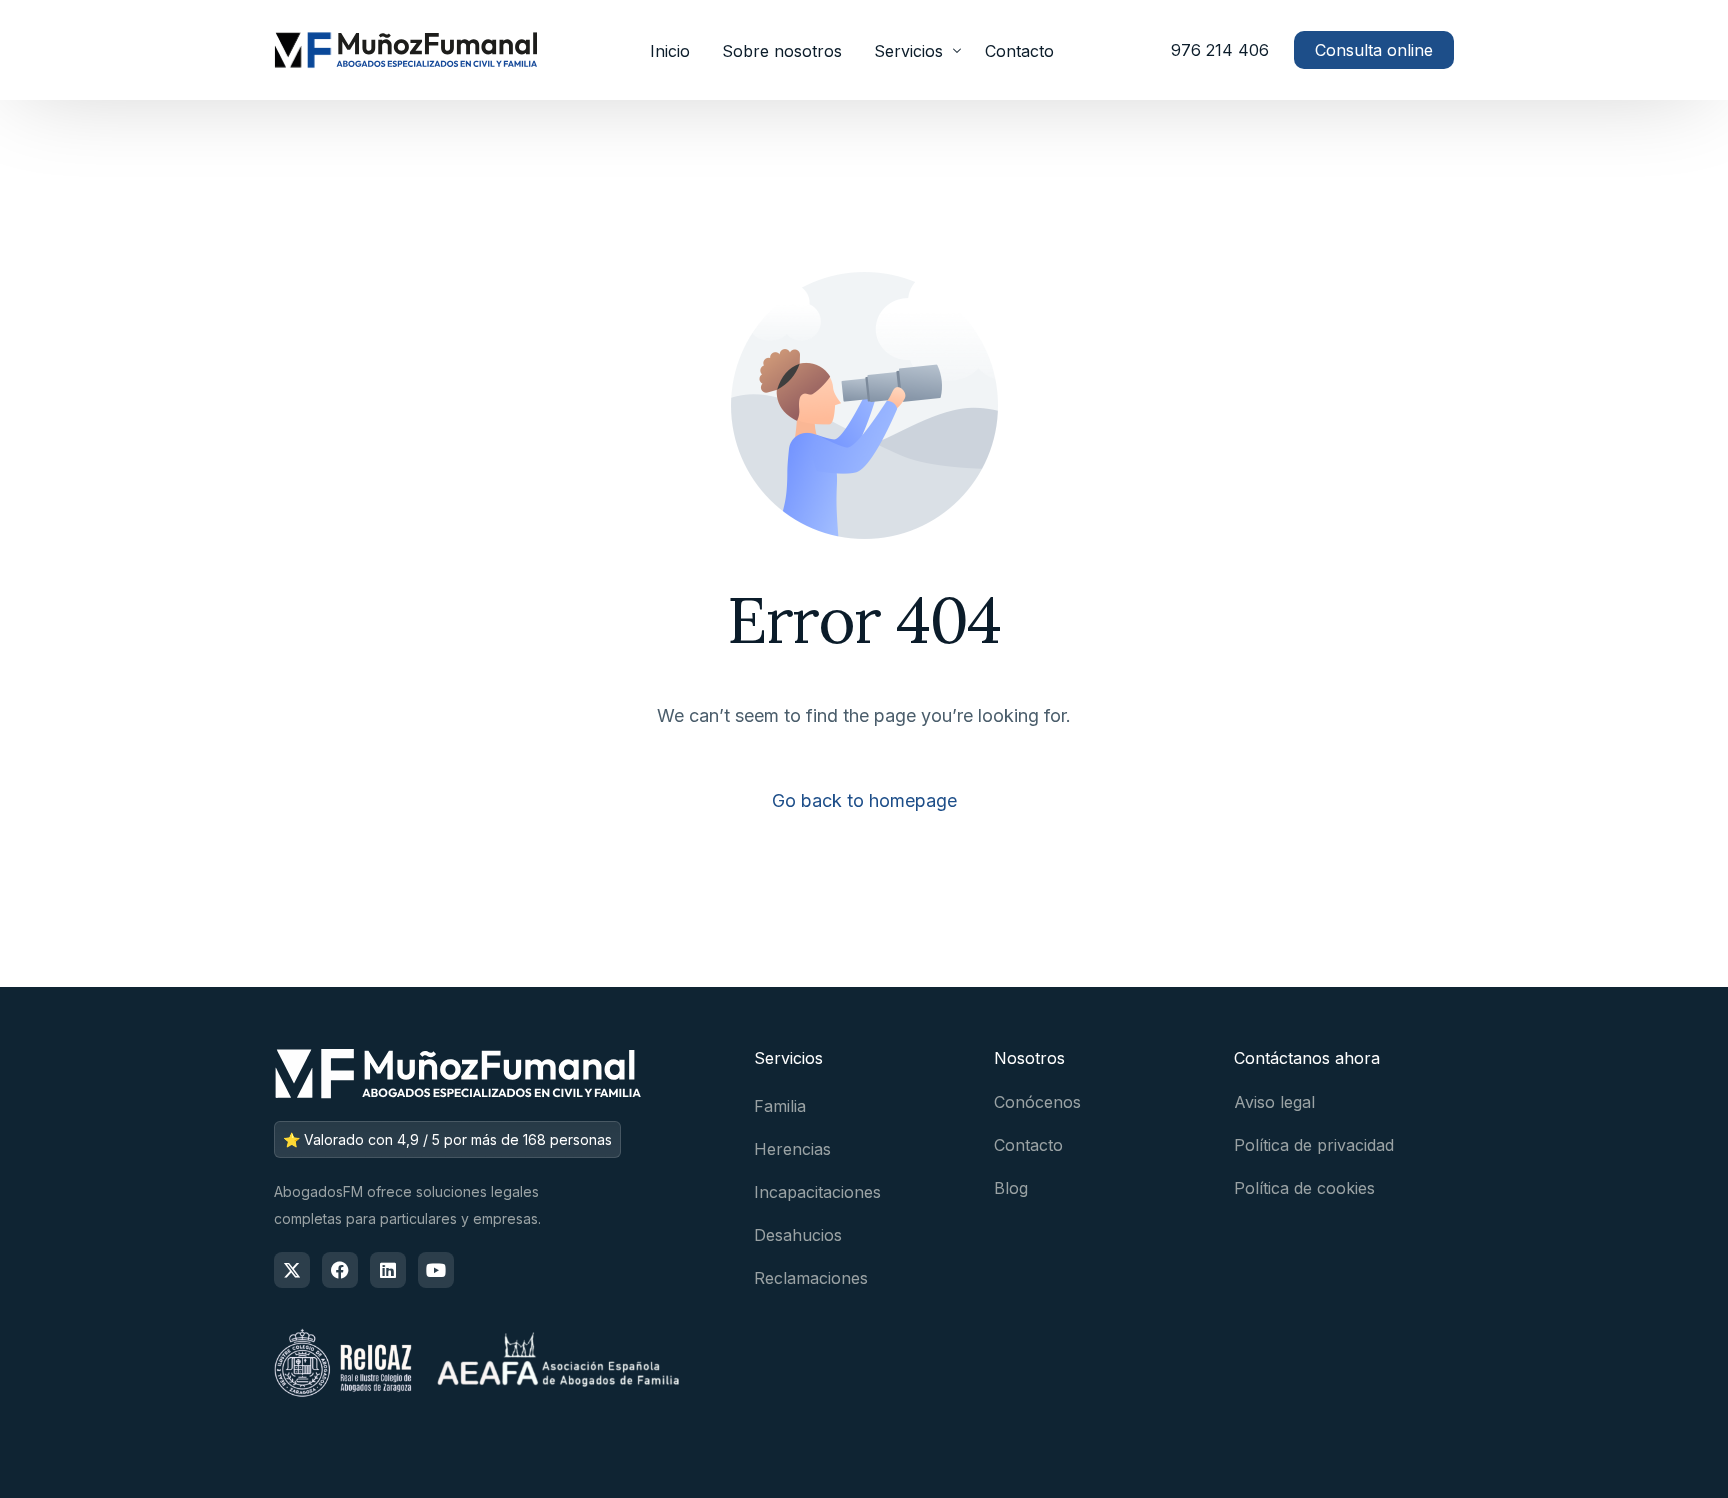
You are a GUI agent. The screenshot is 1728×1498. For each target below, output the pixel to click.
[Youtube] (436, 1270)
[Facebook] (340, 1270)
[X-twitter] (292, 1270)
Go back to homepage (864, 800)
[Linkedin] (388, 1270)
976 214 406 (1220, 50)
